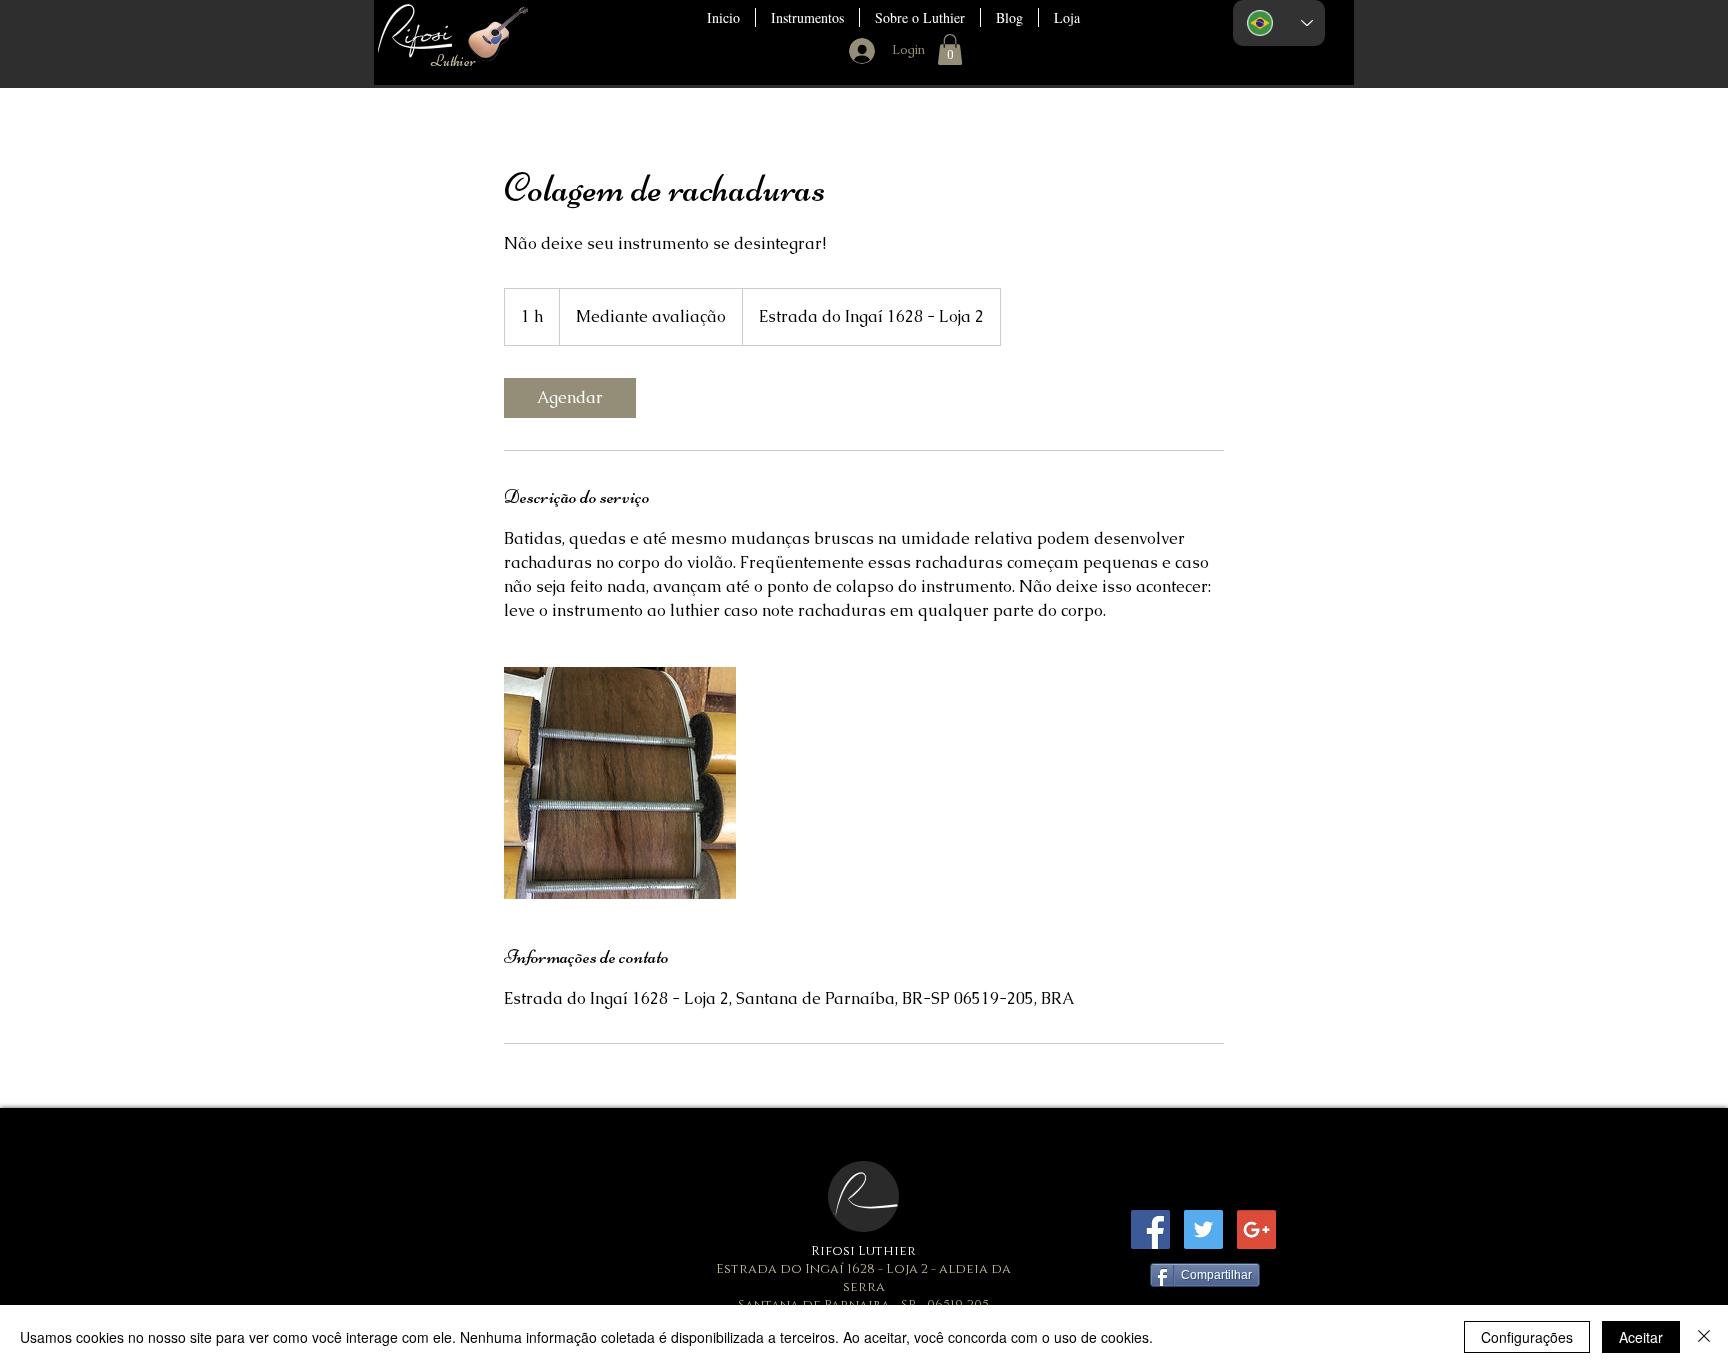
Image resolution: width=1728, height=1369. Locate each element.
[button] (807, 17)
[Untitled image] (620, 783)
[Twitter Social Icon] (1203, 1229)
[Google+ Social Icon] (1256, 1229)
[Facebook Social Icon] (1150, 1229)
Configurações (1527, 1337)
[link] (570, 398)
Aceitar (1641, 1337)
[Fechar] (1704, 1337)
